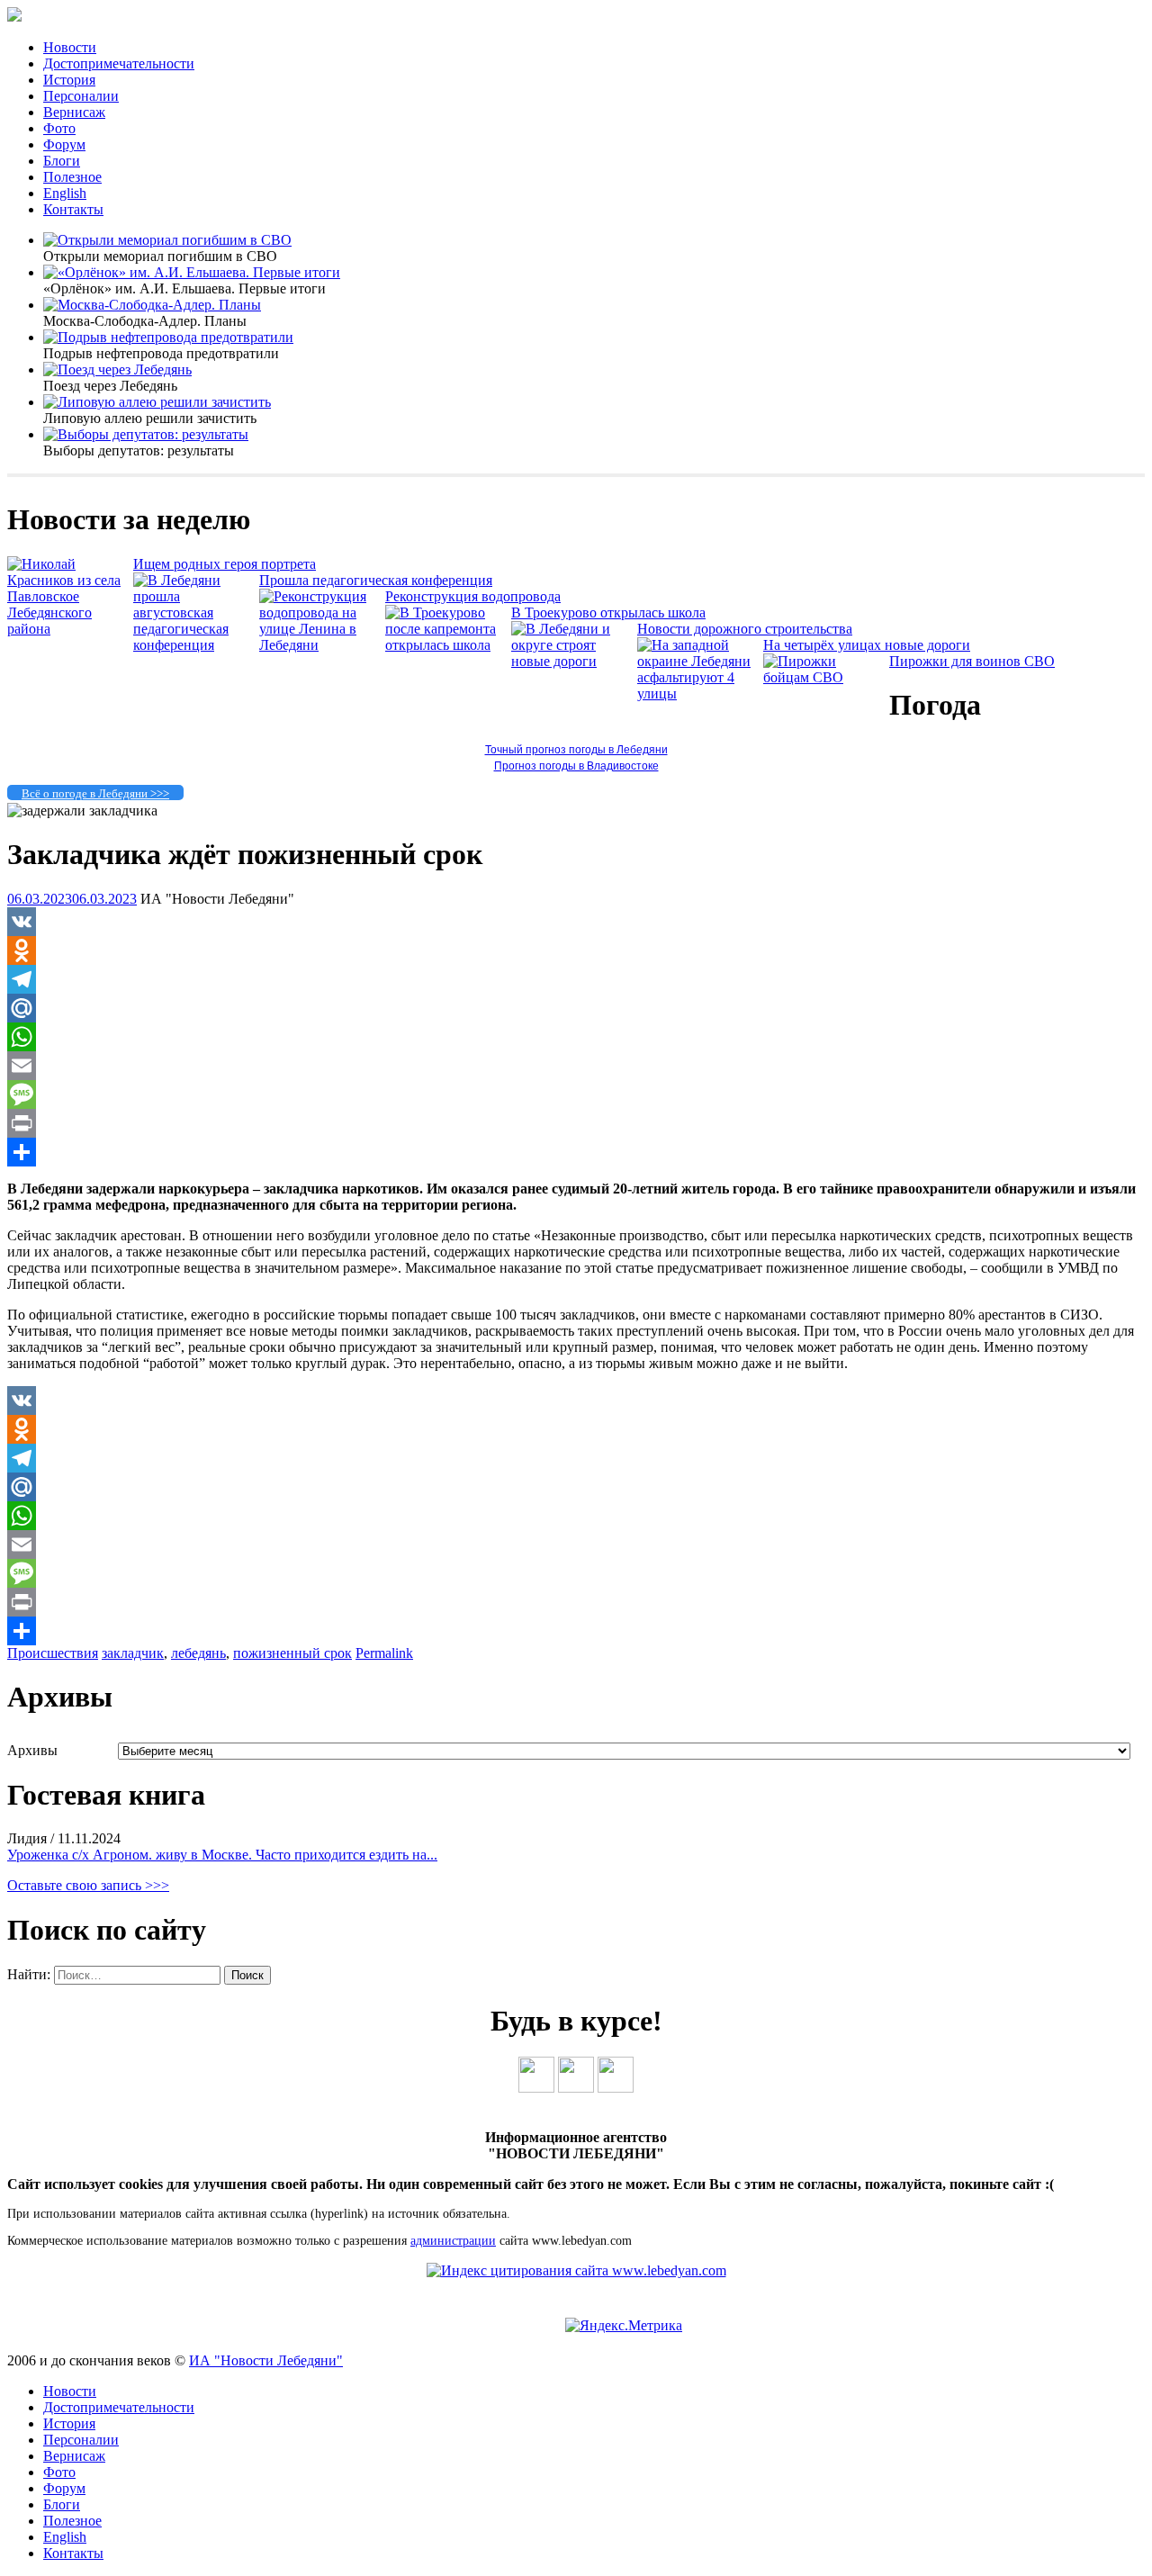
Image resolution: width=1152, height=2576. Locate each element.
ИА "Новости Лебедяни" (266, 2360)
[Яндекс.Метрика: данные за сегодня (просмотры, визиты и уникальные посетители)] (624, 2326)
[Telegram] (576, 979)
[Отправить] (576, 1152)
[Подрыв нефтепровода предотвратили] (168, 337)
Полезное (72, 177)
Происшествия (53, 1653)
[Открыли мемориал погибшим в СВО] (167, 240)
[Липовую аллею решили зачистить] (157, 402)
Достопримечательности (119, 63)
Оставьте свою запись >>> (88, 1885)
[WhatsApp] (576, 1037)
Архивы (32, 1750)
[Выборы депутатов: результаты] (146, 434)
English (65, 193)
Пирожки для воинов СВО (972, 661)
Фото (59, 128)
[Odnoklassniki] (576, 950)
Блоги (62, 161)
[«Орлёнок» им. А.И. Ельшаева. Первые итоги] (192, 272)
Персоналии (81, 96)
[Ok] (576, 2088)
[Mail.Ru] (576, 1008)
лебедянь (198, 1653)
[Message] (576, 1094)
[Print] (576, 1123)
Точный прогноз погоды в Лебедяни (576, 750)
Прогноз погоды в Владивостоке (576, 766)
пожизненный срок (292, 1653)
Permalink (384, 1653)
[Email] (576, 1066)
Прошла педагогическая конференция (376, 580)
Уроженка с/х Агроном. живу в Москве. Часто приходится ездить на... (222, 1855)
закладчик (133, 1653)
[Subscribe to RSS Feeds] (616, 2088)
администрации (453, 2241)
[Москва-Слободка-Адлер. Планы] (152, 305)
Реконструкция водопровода (473, 596)
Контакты (73, 209)
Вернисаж (74, 112)
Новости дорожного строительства (745, 629)
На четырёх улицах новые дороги (867, 645)
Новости (70, 47)
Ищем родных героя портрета (225, 564)
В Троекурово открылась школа (608, 612)
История (69, 80)
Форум (64, 144)
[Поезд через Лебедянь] (117, 369)
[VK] (576, 922)
